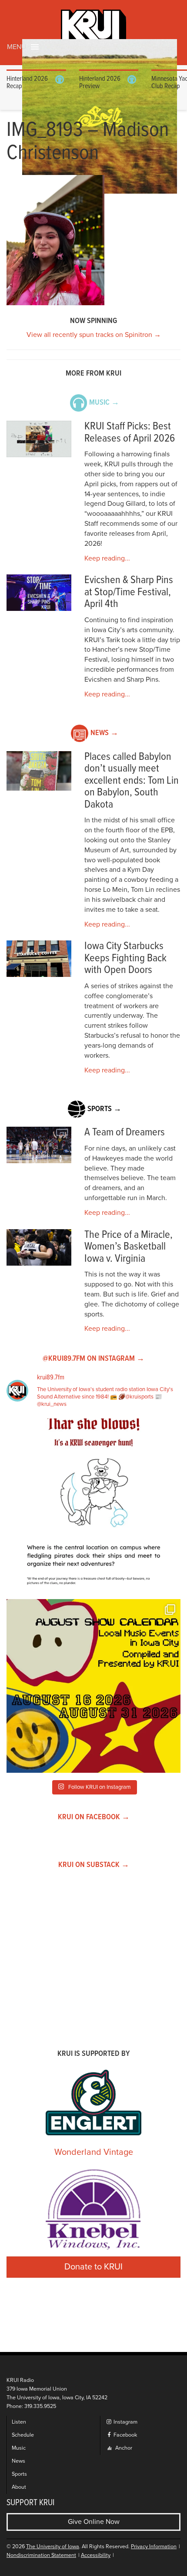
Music (19, 2448)
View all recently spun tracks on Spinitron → (94, 335)
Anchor (123, 2448)
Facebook (125, 2435)
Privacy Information (154, 2547)
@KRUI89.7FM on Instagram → (93, 1359)
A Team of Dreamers (125, 1133)
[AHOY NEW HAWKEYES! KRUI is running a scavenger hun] (93, 1505)
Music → (104, 403)
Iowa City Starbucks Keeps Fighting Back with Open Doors (125, 958)
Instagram (125, 2422)
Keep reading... (107, 558)
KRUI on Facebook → (94, 1817)
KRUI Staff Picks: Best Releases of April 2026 (130, 433)
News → (104, 733)
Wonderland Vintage (94, 2152)
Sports (19, 2474)
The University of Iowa (53, 2547)
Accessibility (96, 2555)
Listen (19, 2422)
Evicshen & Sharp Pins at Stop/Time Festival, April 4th (129, 592)
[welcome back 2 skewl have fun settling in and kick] (93, 1686)
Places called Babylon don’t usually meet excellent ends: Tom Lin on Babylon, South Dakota (132, 781)
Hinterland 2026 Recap (27, 83)
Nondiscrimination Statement (41, 2555)
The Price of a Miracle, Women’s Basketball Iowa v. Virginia (129, 1247)
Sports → (104, 1109)
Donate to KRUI (93, 2267)
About (19, 2487)
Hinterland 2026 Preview (100, 83)
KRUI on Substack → (94, 1865)
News (18, 2461)
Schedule (23, 2435)
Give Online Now (94, 2522)
